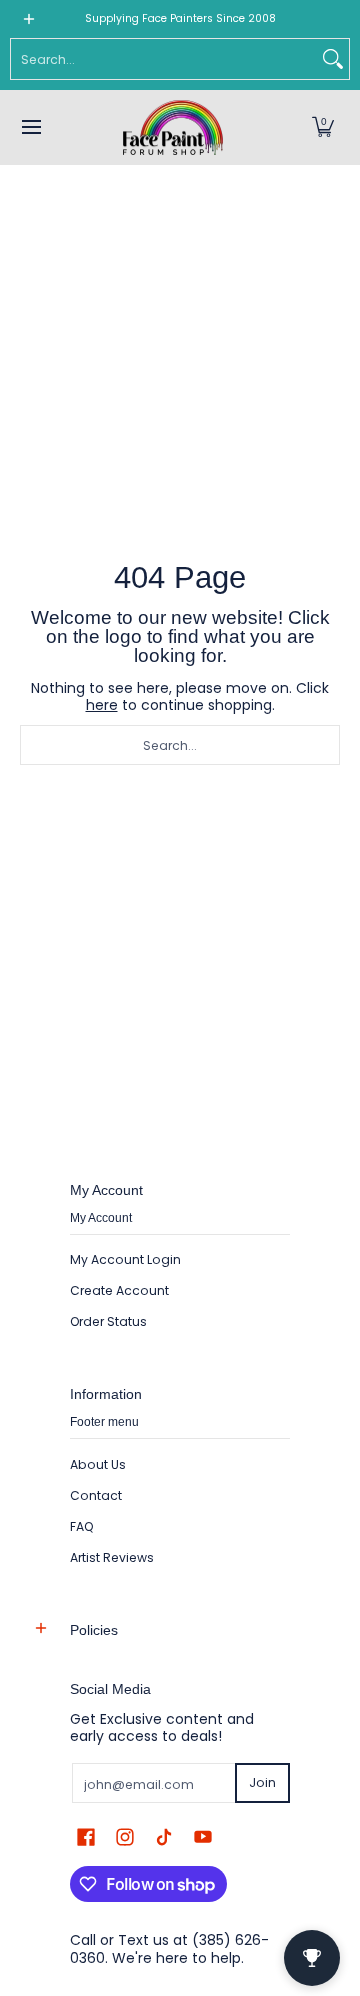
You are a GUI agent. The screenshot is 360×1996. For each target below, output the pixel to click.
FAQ (82, 1526)
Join (262, 1782)
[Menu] (30, 127)
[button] (323, 127)
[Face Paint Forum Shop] (173, 127)
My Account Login (125, 1259)
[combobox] (164, 59)
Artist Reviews (112, 1557)
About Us (98, 1464)
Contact (96, 1495)
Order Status (108, 1321)
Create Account (119, 1290)
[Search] (333, 59)
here (102, 705)
